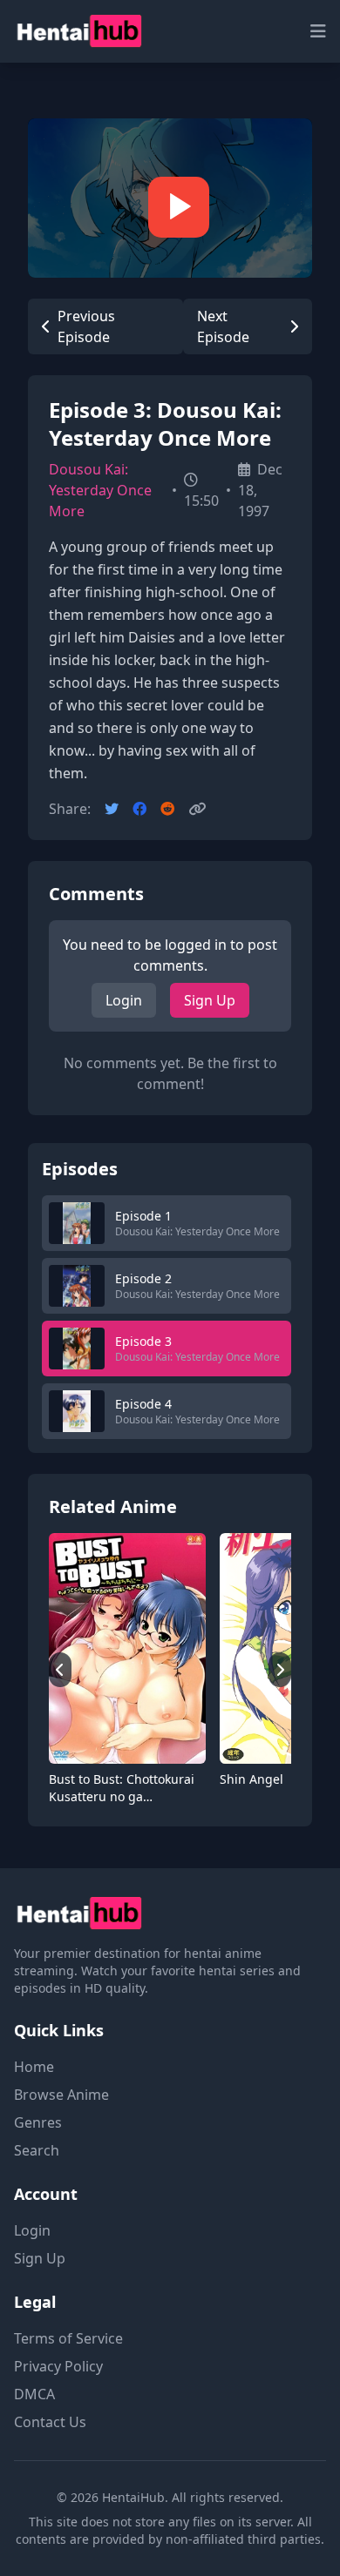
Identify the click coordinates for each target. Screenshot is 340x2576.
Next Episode (223, 326)
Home (34, 2067)
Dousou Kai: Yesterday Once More (100, 490)
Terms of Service (68, 2338)
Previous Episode (86, 326)
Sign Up (210, 1000)
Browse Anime (61, 2095)
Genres (38, 2122)
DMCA (34, 2394)
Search (37, 2150)
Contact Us (50, 2422)
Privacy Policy (58, 2366)
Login (124, 1000)
